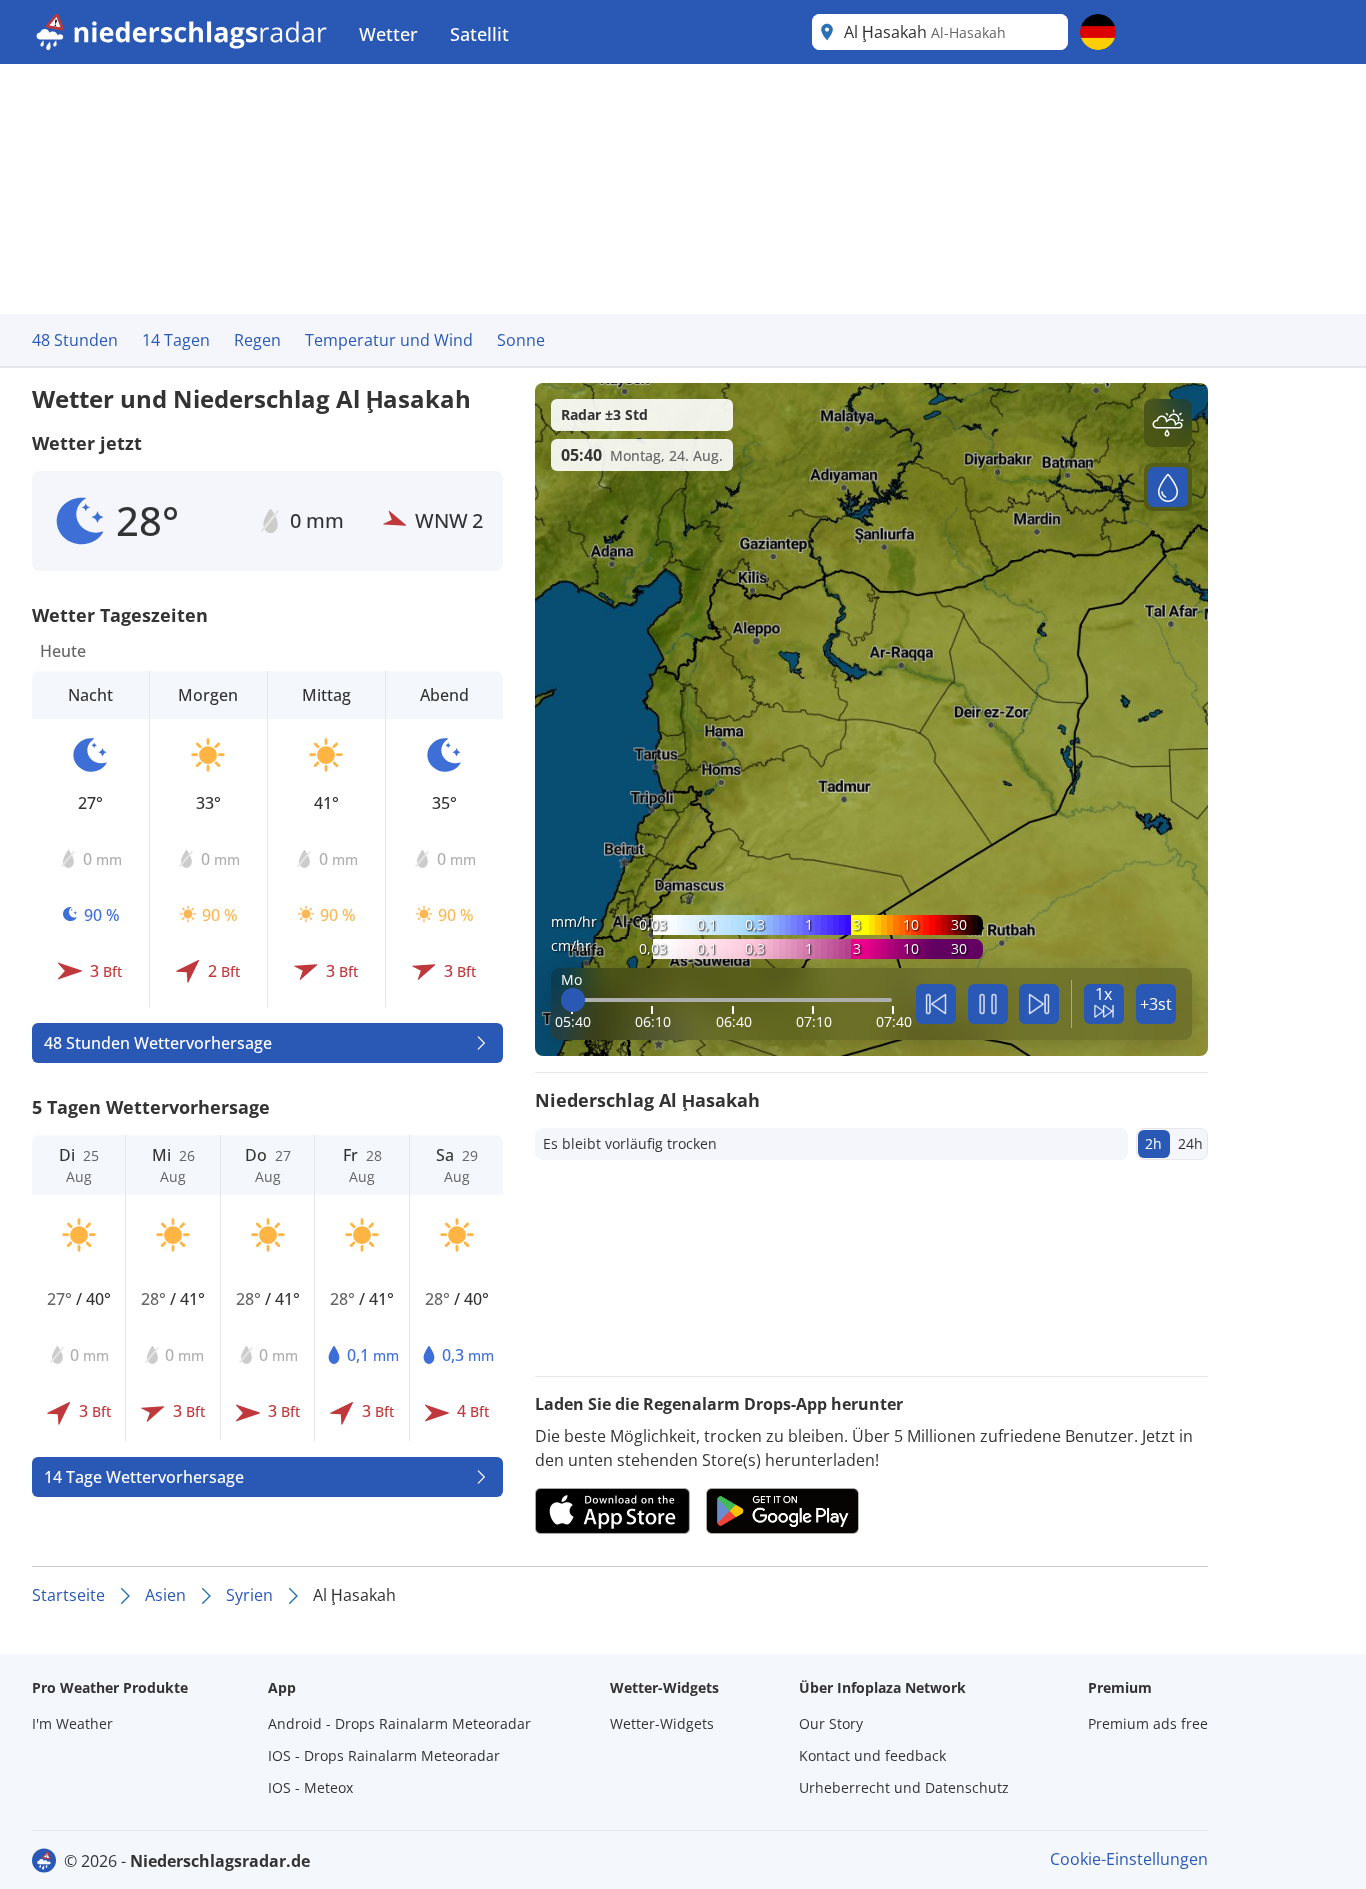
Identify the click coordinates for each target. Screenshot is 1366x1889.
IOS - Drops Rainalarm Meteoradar (384, 1755)
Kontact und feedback (872, 1755)
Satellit (479, 34)
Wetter (388, 34)
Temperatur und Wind (389, 340)
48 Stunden (75, 340)
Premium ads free (1148, 1723)
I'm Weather (72, 1723)
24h (1190, 1143)
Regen (257, 340)
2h (1153, 1143)
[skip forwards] (1039, 1004)
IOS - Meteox (310, 1787)
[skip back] (936, 1004)
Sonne (521, 340)
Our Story (831, 1723)
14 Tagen (176, 340)
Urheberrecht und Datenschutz (904, 1787)
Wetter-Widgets (662, 1723)
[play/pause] (988, 1004)
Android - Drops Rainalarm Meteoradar (399, 1723)
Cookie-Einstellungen (1129, 1859)
